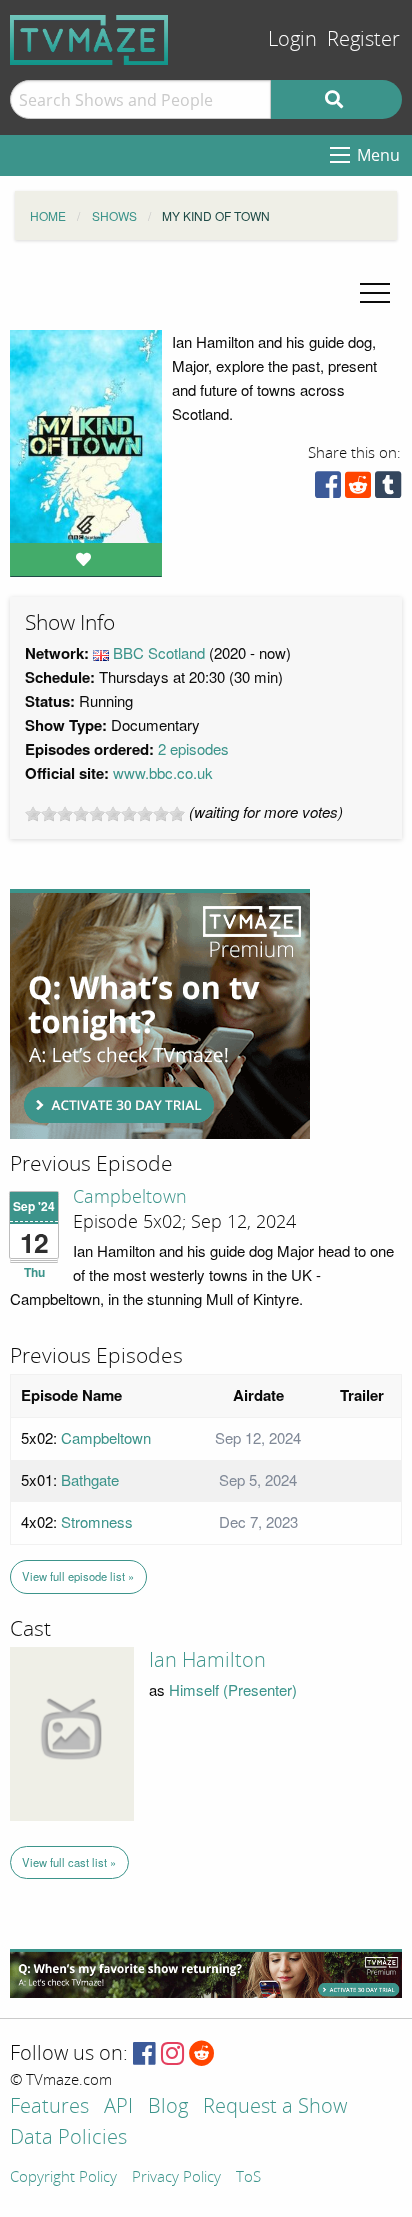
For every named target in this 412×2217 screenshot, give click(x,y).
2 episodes (193, 748)
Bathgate (90, 1479)
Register (363, 39)
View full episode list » (78, 1576)
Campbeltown (130, 1197)
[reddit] (358, 489)
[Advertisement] (160, 1014)
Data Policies (68, 2138)
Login (292, 39)
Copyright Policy (63, 2178)
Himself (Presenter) (233, 1689)
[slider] (105, 814)
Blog (168, 2107)
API (118, 2107)
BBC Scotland (159, 652)
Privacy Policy (176, 2178)
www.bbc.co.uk (163, 772)
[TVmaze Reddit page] (202, 2054)
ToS (248, 2178)
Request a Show (275, 2107)
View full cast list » (69, 1862)
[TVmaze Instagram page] (172, 2054)
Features (49, 2107)
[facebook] (328, 489)
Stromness (97, 1521)
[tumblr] (388, 489)
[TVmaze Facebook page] (144, 2054)
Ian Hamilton (207, 1660)
